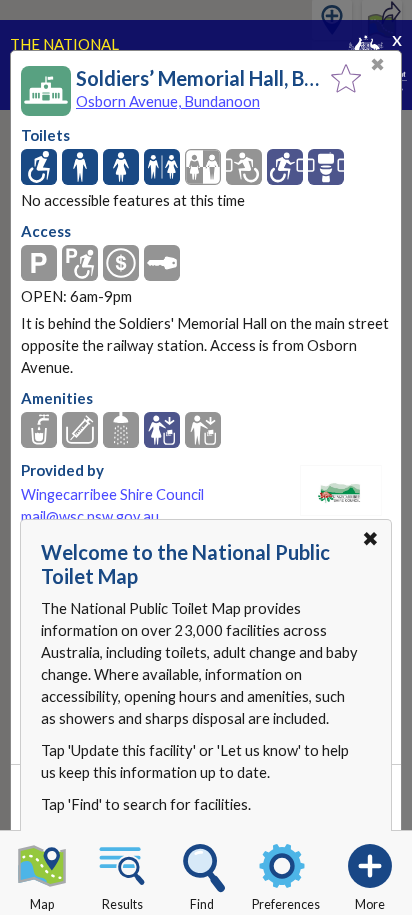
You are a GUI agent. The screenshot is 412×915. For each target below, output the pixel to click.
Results (122, 904)
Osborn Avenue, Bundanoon (168, 101)
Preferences (286, 904)
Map (42, 904)
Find (202, 904)
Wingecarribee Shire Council (112, 494)
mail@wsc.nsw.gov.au (90, 516)
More (370, 904)
